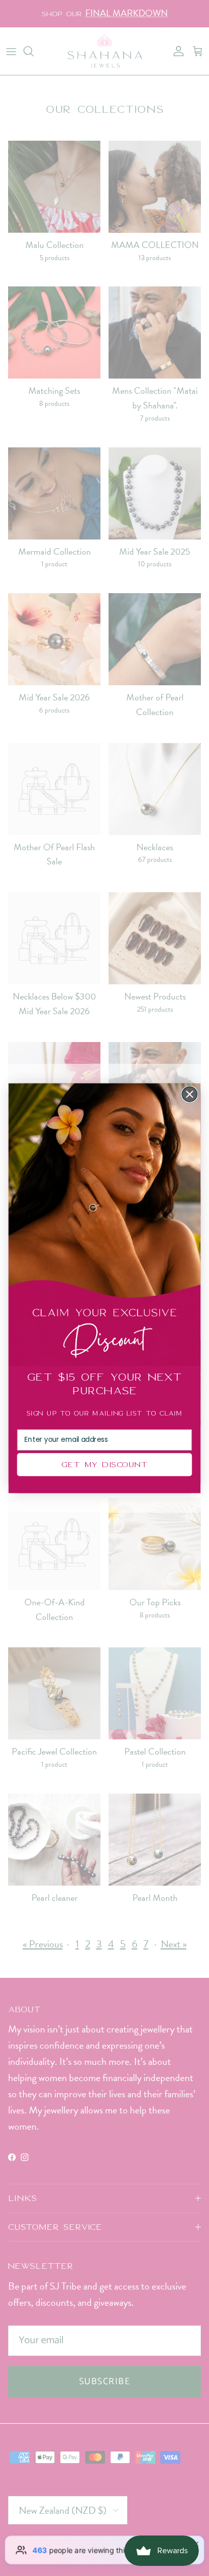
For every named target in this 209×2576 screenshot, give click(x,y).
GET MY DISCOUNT (104, 1464)
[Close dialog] (189, 1094)
